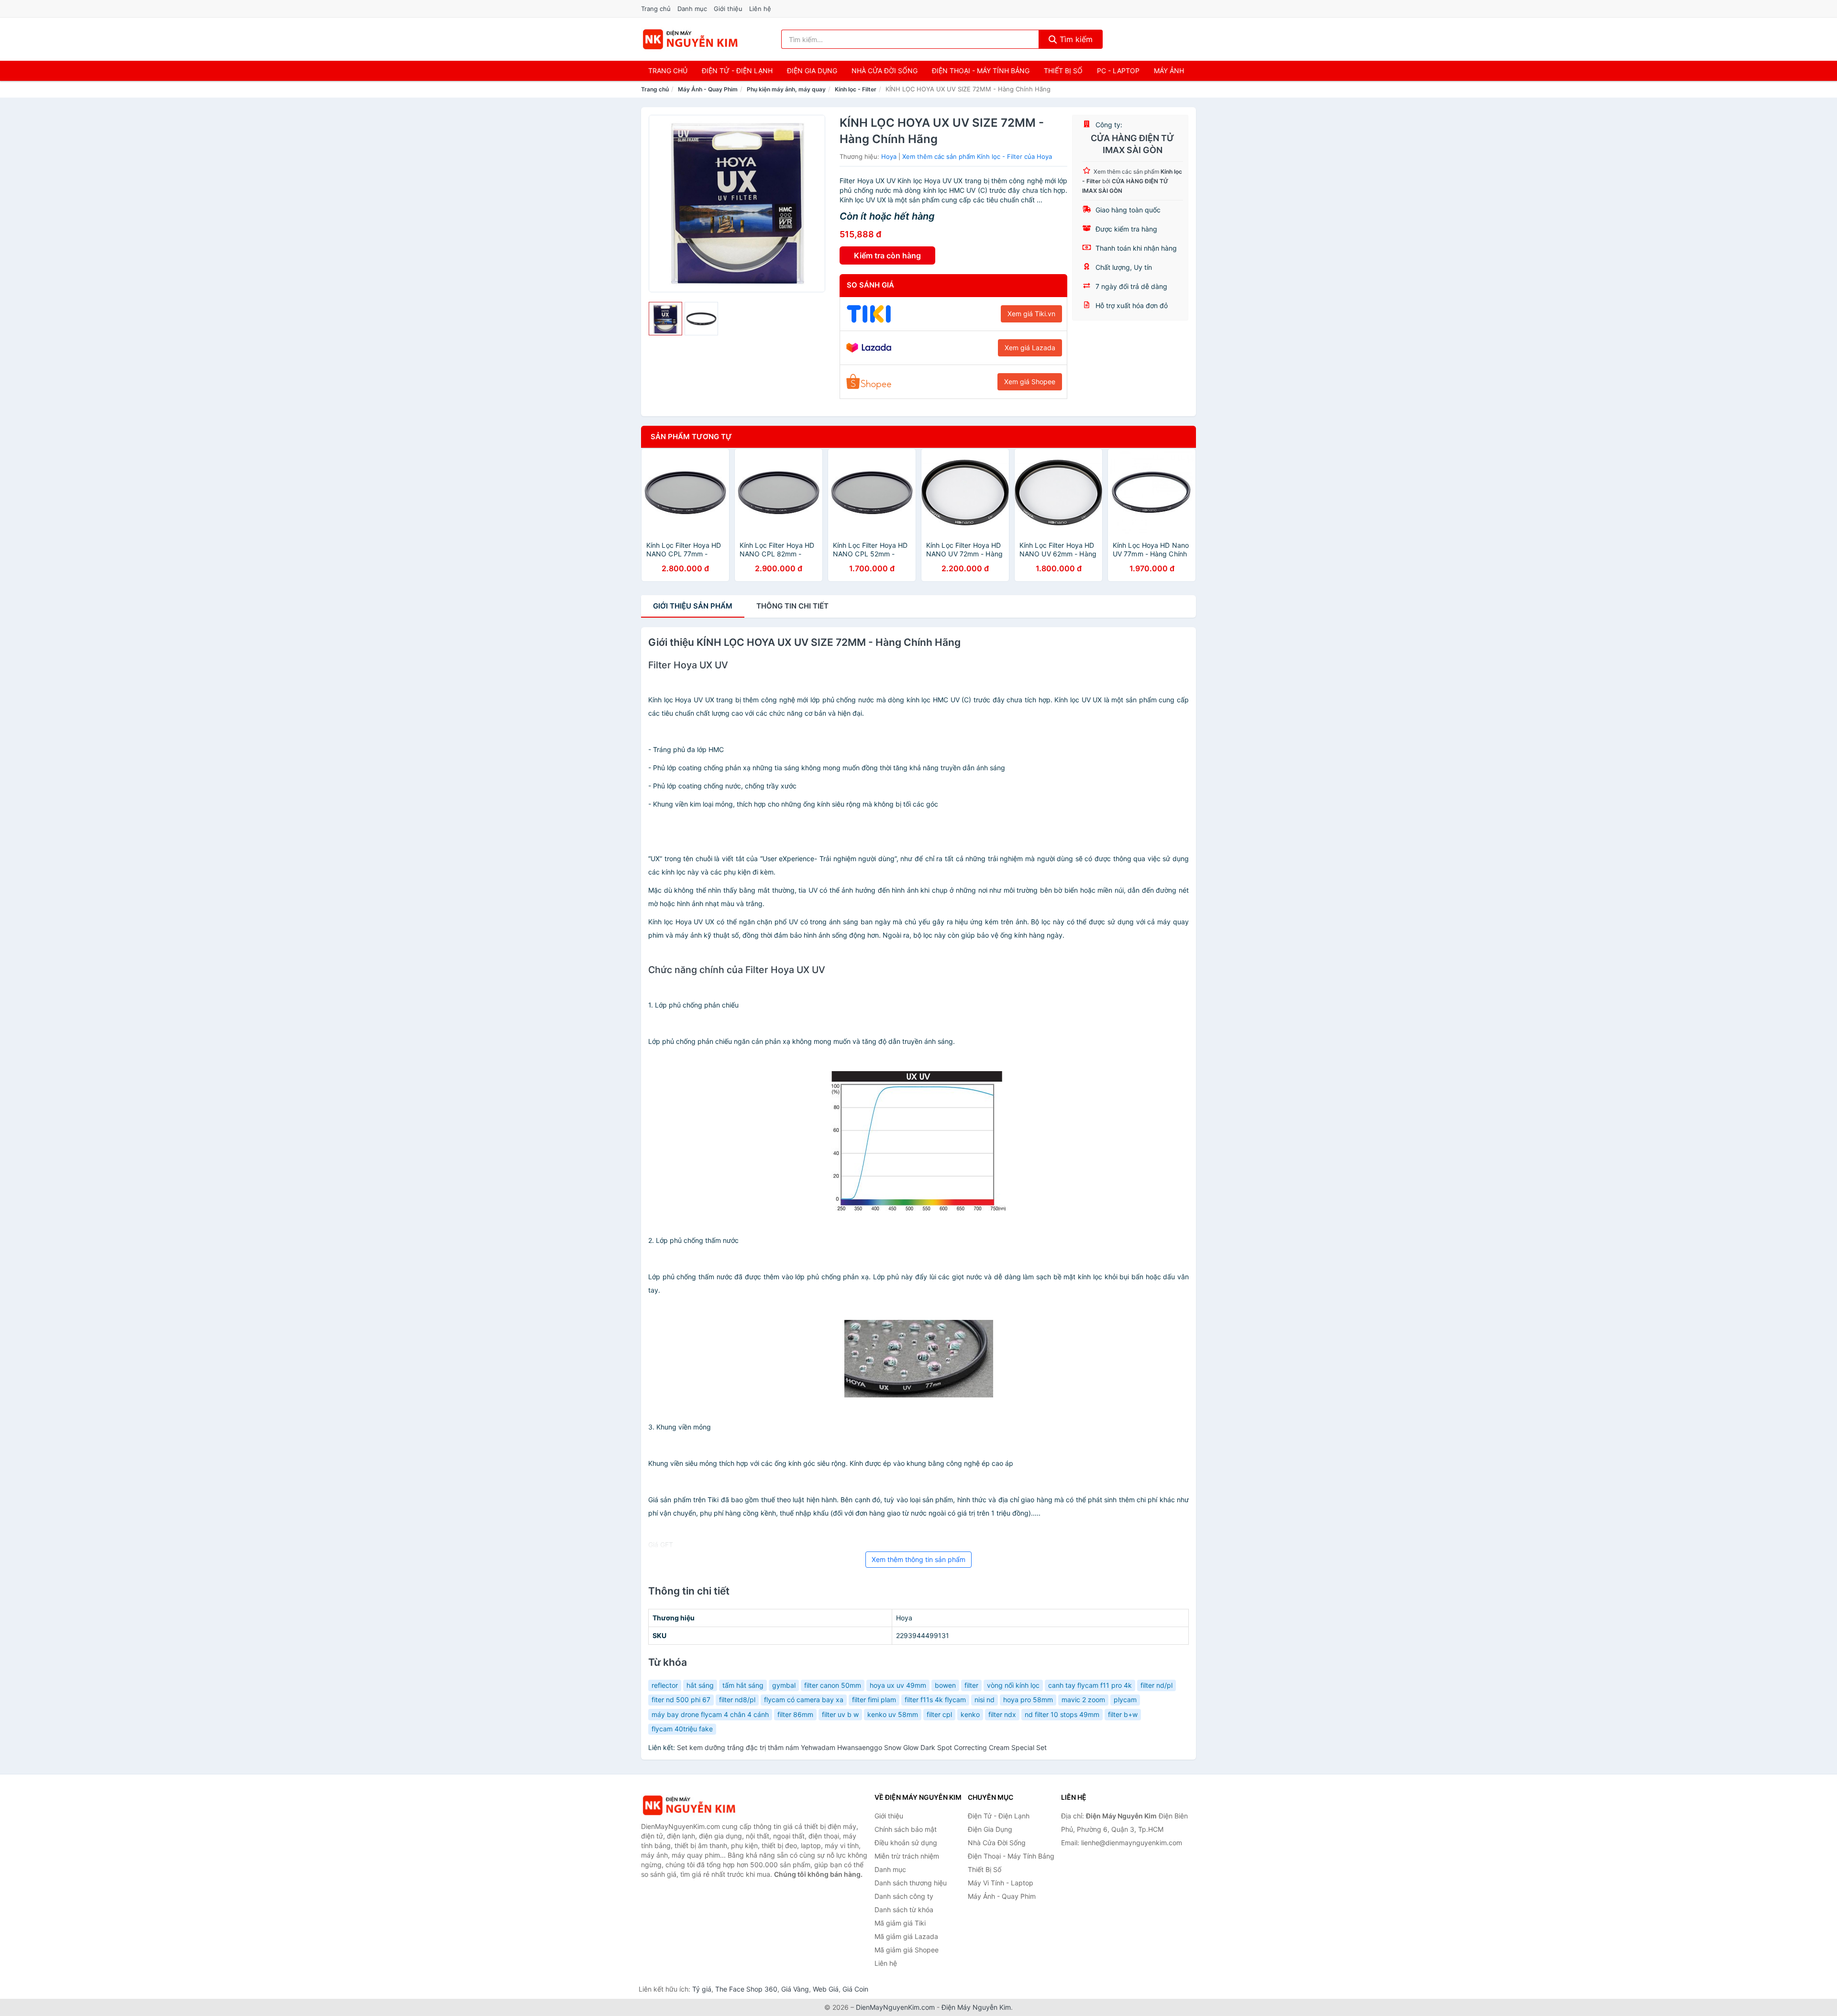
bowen (945, 1685)
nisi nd (985, 1700)
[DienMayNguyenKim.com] (690, 39)
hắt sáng (700, 1685)
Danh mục (692, 9)
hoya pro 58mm (1028, 1700)
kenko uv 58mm (893, 1714)
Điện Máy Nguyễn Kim (976, 2007)
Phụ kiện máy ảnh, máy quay (786, 89)
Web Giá (826, 1989)
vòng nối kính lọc (1013, 1685)
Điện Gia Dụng (812, 71)
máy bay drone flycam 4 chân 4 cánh (710, 1714)
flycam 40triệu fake (682, 1729)
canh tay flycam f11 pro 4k (1090, 1685)
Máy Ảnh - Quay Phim (708, 89)
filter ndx (1002, 1714)
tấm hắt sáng (743, 1685)
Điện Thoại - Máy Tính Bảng (981, 71)
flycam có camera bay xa (804, 1700)
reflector (665, 1685)
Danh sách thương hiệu (911, 1883)
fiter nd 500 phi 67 (681, 1700)
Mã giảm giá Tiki (900, 1923)
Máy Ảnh (1169, 71)
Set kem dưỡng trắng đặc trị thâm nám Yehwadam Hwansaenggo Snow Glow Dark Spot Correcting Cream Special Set (862, 1747)
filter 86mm (795, 1714)
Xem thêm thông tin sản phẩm (918, 1559)
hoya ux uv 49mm (898, 1685)
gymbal (784, 1685)
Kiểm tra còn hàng (887, 255)
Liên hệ (760, 9)
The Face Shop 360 (746, 1989)
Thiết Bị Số (1063, 71)
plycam (1125, 1700)
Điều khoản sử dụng (906, 1843)
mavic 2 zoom (1083, 1700)
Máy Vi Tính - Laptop (1001, 1883)
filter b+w (1123, 1714)
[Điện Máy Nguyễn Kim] (689, 1805)
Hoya (889, 156)
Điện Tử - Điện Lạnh (737, 71)
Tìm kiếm (1075, 39)
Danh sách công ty (904, 1896)
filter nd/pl (1156, 1685)
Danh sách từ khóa (904, 1910)
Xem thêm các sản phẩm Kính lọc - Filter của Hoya (977, 156)
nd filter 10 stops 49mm (1062, 1714)
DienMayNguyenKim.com (895, 2007)
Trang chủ (656, 9)
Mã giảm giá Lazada (906, 1936)
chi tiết (792, 606)
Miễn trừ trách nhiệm (907, 1856)
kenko (970, 1714)
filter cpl (939, 1714)
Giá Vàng (795, 1989)
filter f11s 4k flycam (935, 1700)
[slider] (665, 319)
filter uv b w (840, 1714)
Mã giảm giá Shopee (907, 1950)
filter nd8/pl (737, 1700)
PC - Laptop (1118, 71)
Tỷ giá (702, 1989)
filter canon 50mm (833, 1685)
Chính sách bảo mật (906, 1829)
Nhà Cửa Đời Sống (885, 71)
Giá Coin (855, 1989)
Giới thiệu (728, 9)
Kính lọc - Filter (856, 89)
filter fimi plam (874, 1700)
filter (971, 1685)
